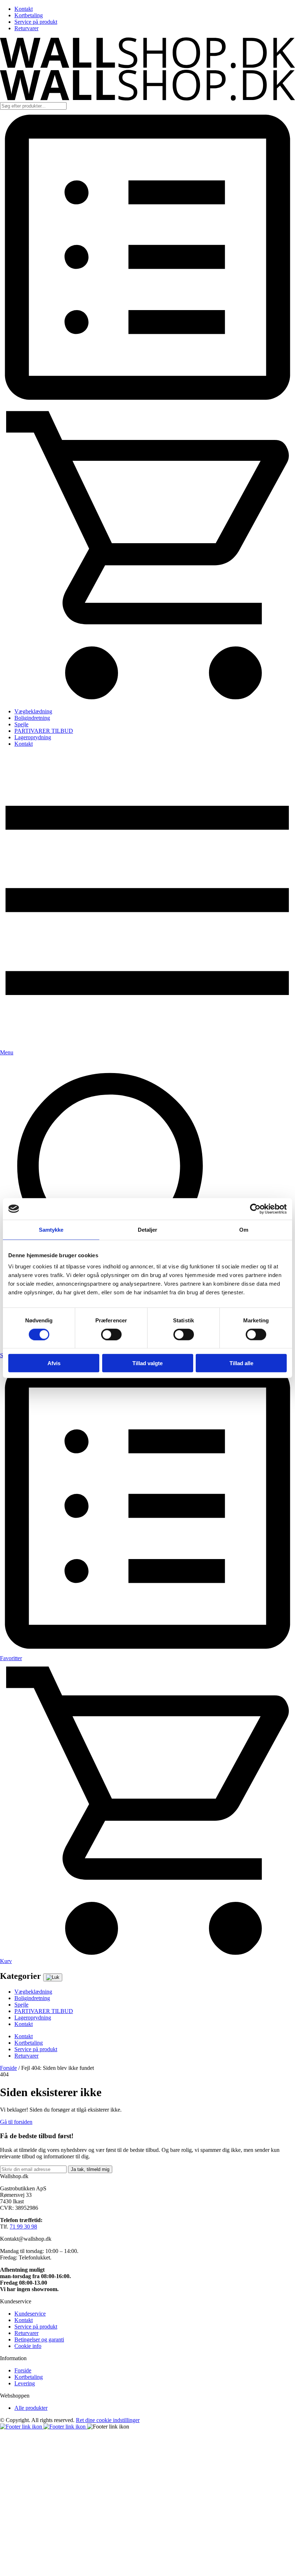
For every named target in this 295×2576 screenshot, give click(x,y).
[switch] (111, 1334)
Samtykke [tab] (51, 1229)
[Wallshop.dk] (147, 66)
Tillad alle (241, 1363)
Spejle (21, 724)
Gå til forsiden (16, 2122)
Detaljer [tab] (148, 1229)
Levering (25, 2383)
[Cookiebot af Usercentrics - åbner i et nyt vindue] (255, 1209)
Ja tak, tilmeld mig (90, 2169)
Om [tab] (244, 1229)
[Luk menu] (53, 1977)
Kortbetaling (29, 15)
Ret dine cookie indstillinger (108, 2420)
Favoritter (11, 1658)
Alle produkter (31, 2408)
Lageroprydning (33, 737)
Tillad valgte (147, 1363)
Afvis (54, 1363)
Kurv (6, 1961)
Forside (8, 2068)
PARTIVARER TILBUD (44, 731)
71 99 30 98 (23, 2227)
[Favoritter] (147, 403)
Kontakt (24, 9)
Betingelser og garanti (39, 2339)
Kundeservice (30, 2314)
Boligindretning (32, 718)
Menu (7, 1052)
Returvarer (26, 28)
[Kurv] (147, 699)
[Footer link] (22, 2427)
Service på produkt (36, 22)
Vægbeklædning (33, 711)
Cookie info (28, 2346)
